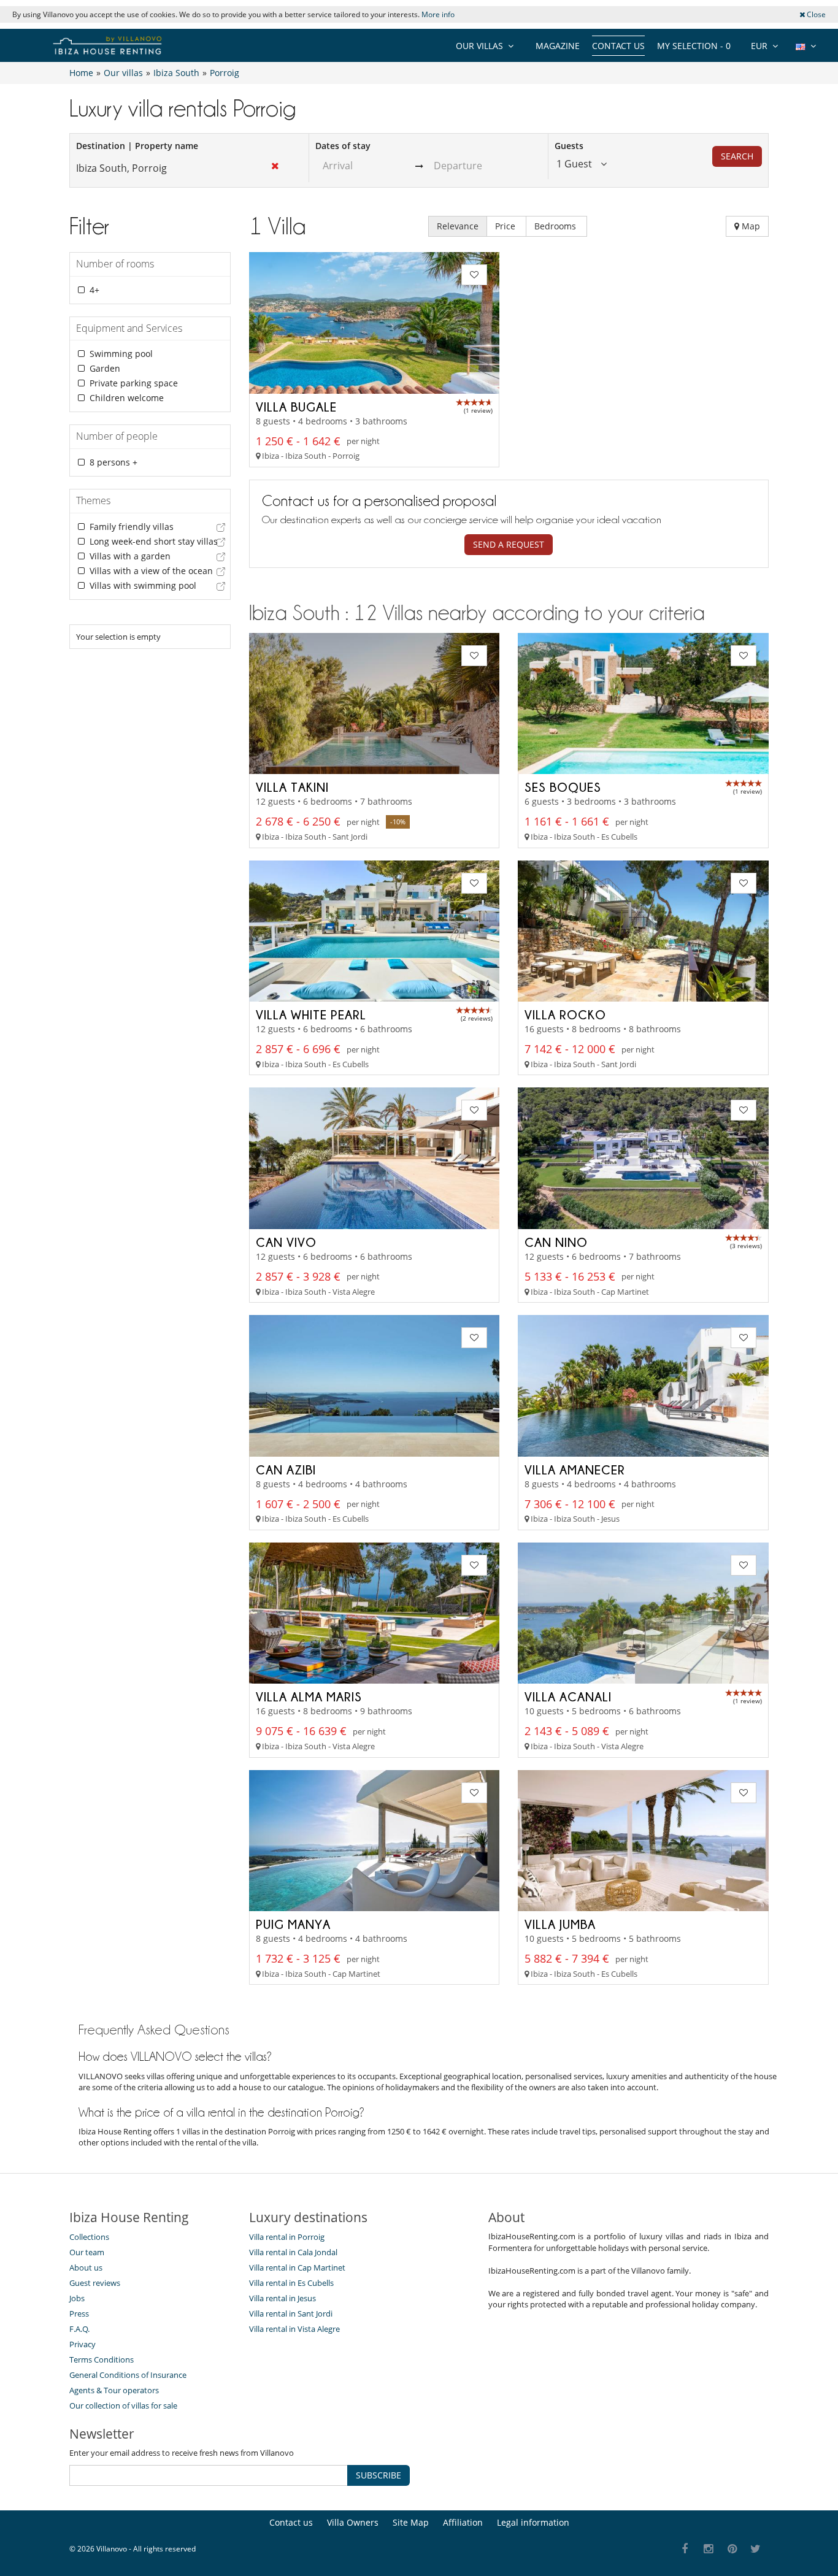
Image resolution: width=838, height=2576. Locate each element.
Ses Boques (563, 787)
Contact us (618, 46)
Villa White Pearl (311, 1014)
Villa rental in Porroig (287, 2237)
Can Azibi (286, 1470)
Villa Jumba (560, 1924)
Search (737, 156)
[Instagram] (709, 2549)
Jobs (77, 2298)
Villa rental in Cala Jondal (293, 2252)
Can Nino (556, 1242)
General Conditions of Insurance (128, 2375)
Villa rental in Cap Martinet (297, 2267)
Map (750, 226)
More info (438, 14)
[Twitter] (756, 2549)
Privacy (83, 2344)
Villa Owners (353, 2522)
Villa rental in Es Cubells (291, 2283)
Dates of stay (343, 146)
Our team (87, 2252)
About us (86, 2267)
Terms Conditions (102, 2359)
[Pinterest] (732, 2549)
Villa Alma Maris (309, 1696)
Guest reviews (95, 2283)
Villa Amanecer (575, 1470)
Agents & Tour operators (114, 2390)
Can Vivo (286, 1242)
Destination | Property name (137, 146)
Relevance (458, 226)
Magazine (558, 46)
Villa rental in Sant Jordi (291, 2313)
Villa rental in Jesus (283, 2298)
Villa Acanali (568, 1696)
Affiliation (463, 2522)
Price (506, 226)
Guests (569, 146)
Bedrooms (556, 226)
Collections (89, 2237)
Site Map (411, 2522)
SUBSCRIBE (379, 2475)
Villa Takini (292, 787)
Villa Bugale (296, 407)
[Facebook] (685, 2549)
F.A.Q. (79, 2329)
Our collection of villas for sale (123, 2405)
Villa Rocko (565, 1014)
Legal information (533, 2522)
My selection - (694, 46)
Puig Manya (293, 1924)
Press (79, 2313)
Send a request (509, 544)
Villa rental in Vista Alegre (294, 2329)
